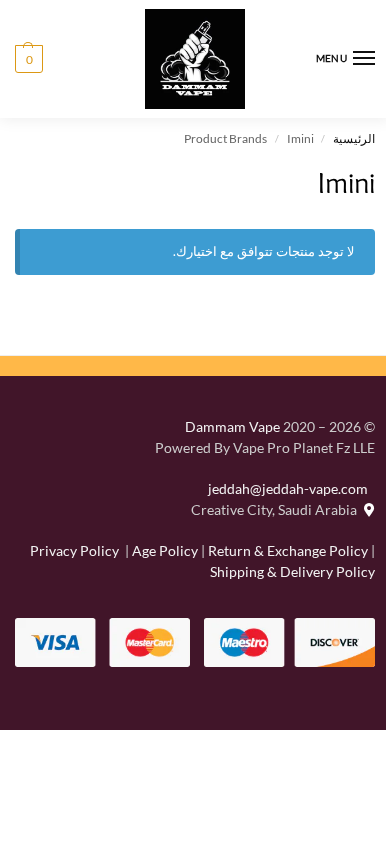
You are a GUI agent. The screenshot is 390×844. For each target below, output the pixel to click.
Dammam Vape (232, 426)
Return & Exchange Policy (288, 550)
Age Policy (165, 550)
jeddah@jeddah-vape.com (291, 488)
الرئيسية (354, 138)
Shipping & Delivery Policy (292, 571)
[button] (29, 59)
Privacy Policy (74, 550)
